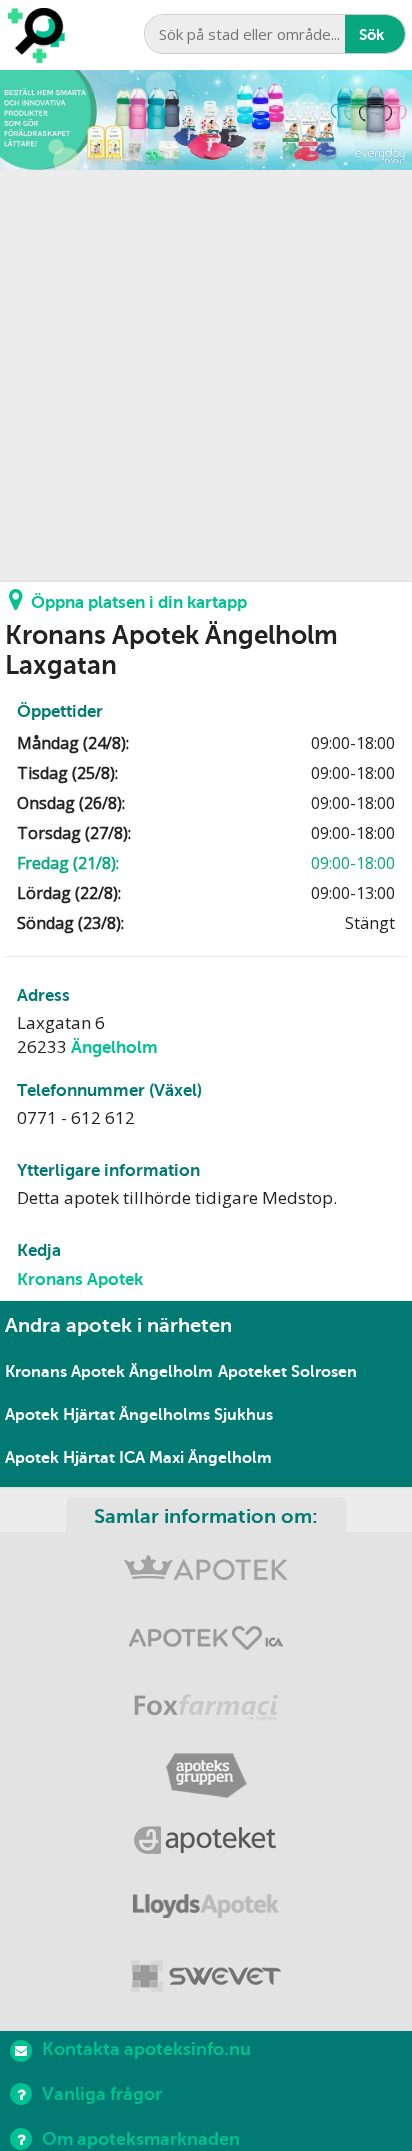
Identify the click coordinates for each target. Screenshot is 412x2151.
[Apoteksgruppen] (206, 1776)
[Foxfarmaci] (206, 1709)
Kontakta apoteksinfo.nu (146, 2049)
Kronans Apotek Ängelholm (109, 1372)
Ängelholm (114, 1047)
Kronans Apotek (80, 1279)
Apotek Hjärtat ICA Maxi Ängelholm (138, 1458)
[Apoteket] (206, 1843)
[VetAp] (206, 1977)
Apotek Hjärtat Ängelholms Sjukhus (139, 1415)
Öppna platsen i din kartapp (139, 602)
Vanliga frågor (102, 2094)
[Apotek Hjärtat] (206, 1642)
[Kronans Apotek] (206, 1575)
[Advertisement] (206, 376)
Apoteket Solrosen (287, 1372)
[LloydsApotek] (206, 1910)
